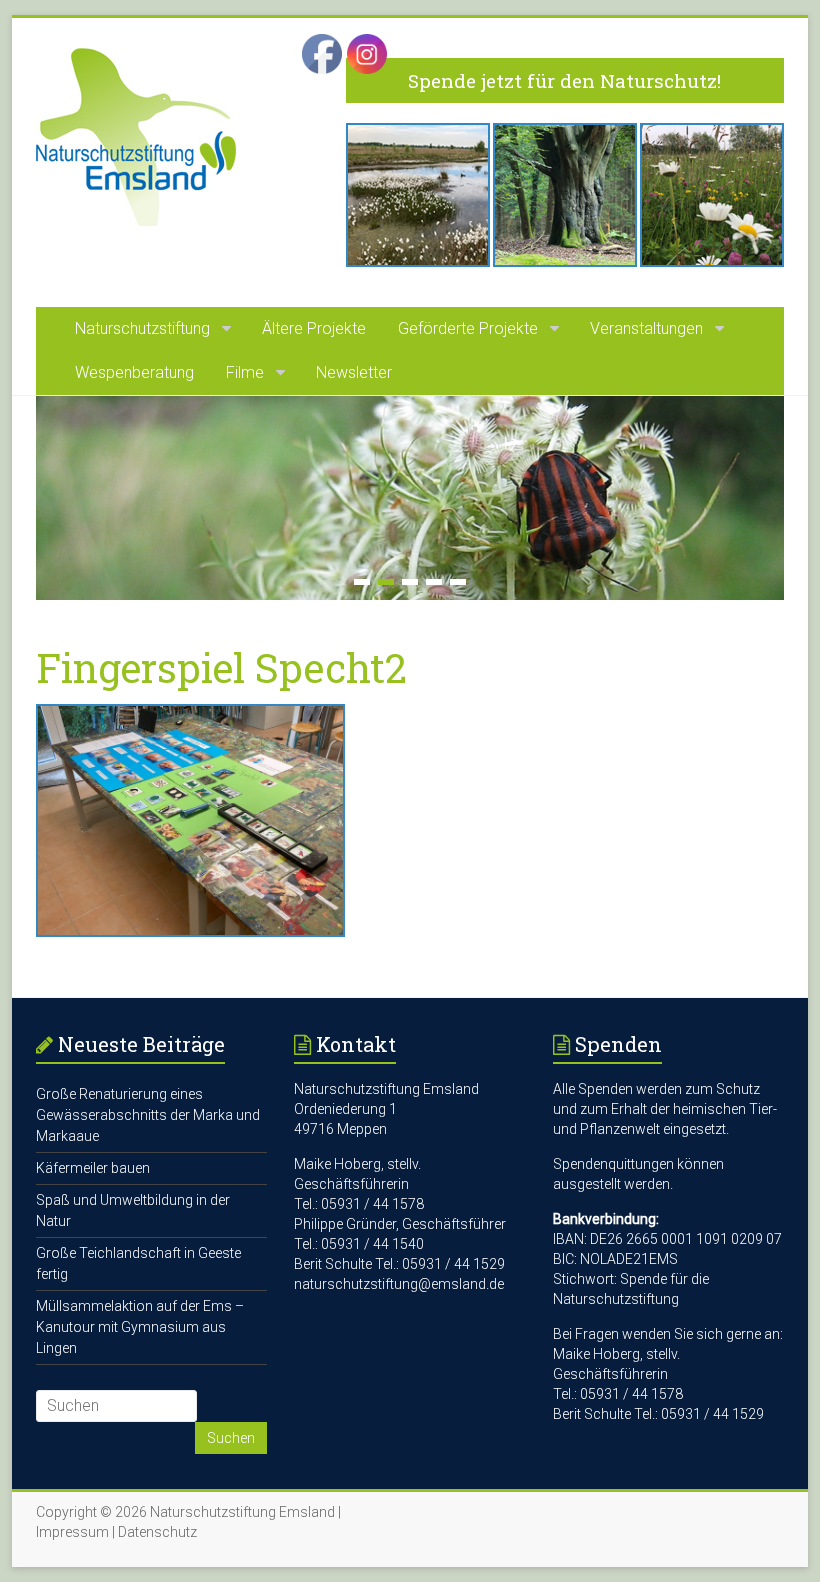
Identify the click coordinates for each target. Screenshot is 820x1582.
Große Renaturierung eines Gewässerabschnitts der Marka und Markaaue (148, 1115)
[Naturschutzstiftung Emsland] (136, 57)
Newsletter (354, 372)
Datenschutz (157, 1532)
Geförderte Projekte (468, 328)
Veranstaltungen (646, 328)
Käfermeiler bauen (93, 1168)
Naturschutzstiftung (142, 328)
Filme (245, 372)
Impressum (72, 1532)
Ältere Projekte (314, 328)
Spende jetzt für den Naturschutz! (564, 80)
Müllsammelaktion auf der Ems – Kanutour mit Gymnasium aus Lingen (140, 1327)
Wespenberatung (134, 372)
